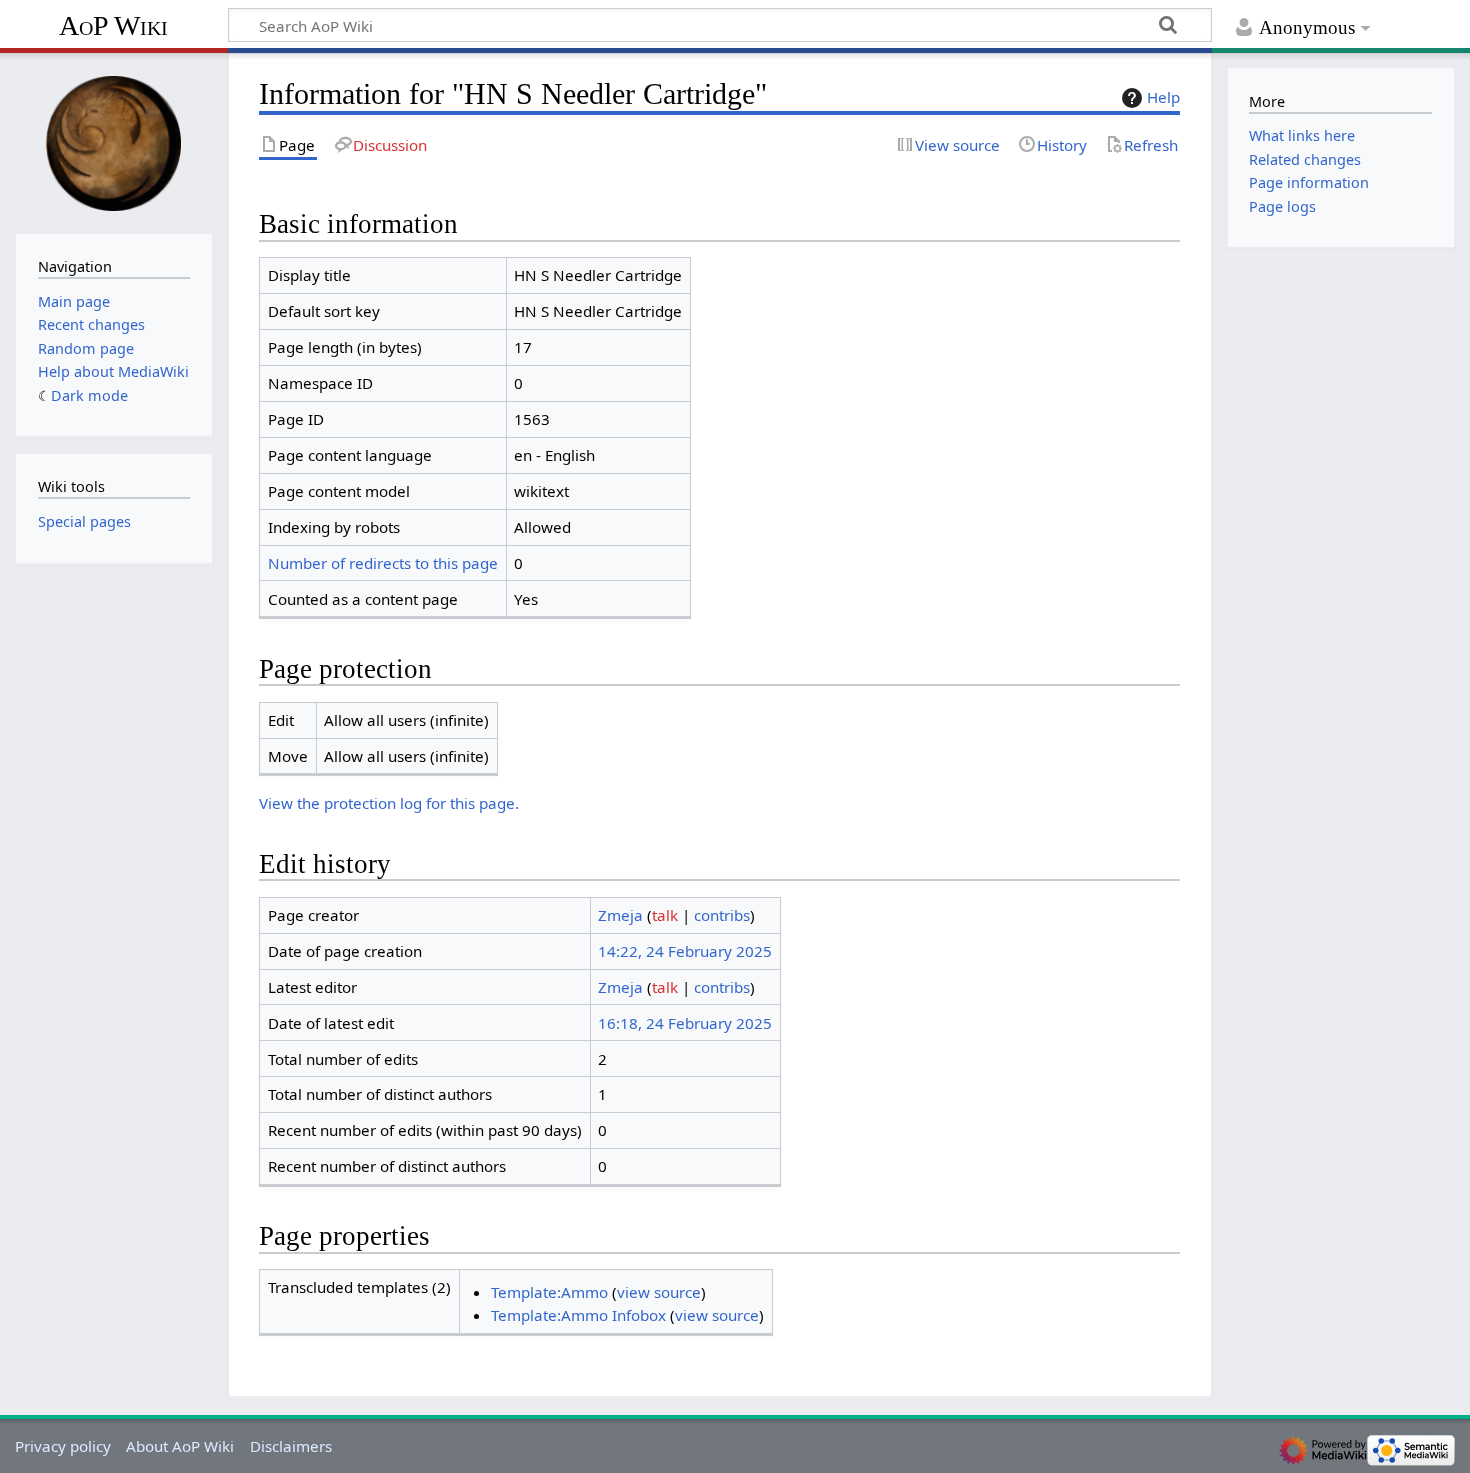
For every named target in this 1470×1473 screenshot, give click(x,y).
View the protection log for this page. (389, 803)
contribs (722, 915)
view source (659, 1292)
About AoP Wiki (180, 1446)
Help (1163, 97)
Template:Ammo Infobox (578, 1315)
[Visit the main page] (114, 141)
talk (665, 915)
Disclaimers (291, 1446)
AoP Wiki (113, 25)
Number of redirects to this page (383, 563)
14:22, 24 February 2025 (685, 951)
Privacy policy (63, 1446)
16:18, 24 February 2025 (685, 1023)
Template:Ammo (549, 1292)
